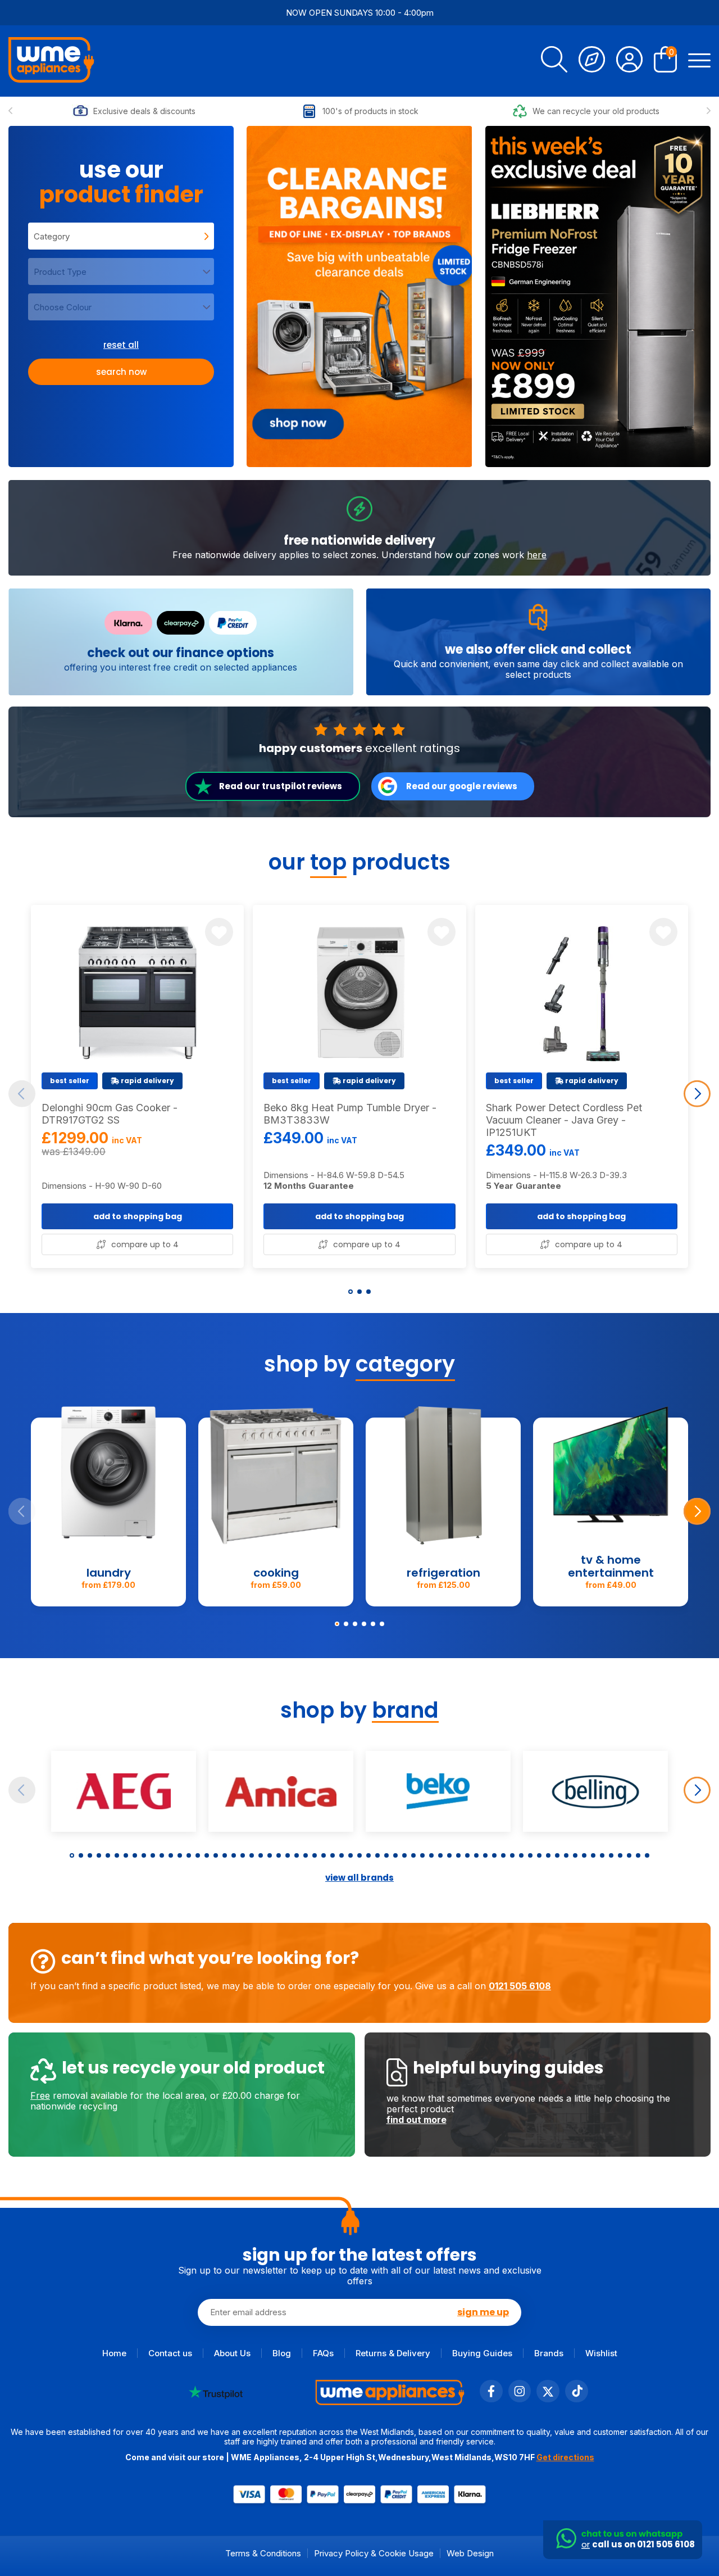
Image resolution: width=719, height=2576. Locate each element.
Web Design (470, 2553)
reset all (121, 345)
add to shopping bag (138, 1216)
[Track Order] (592, 61)
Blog (282, 2353)
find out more (417, 2120)
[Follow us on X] (548, 2399)
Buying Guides (482, 2353)
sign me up (483, 2312)
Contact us (170, 2353)
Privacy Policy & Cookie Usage (374, 2553)
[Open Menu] (699, 61)
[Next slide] (709, 111)
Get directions (565, 2457)
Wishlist (601, 2353)
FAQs (323, 2353)
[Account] (629, 61)
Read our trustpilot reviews (281, 786)
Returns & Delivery (393, 2353)
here (537, 555)
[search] (554, 61)
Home (114, 2353)
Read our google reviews (462, 786)
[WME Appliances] (51, 61)
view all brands (359, 1878)
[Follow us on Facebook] (491, 2399)
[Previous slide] (10, 111)
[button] (351, 1292)
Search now (121, 372)
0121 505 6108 (520, 1986)
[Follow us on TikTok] (577, 2399)
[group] (359, 296)
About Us (232, 2353)
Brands (549, 2353)
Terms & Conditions (263, 2553)
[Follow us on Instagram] (520, 2399)
